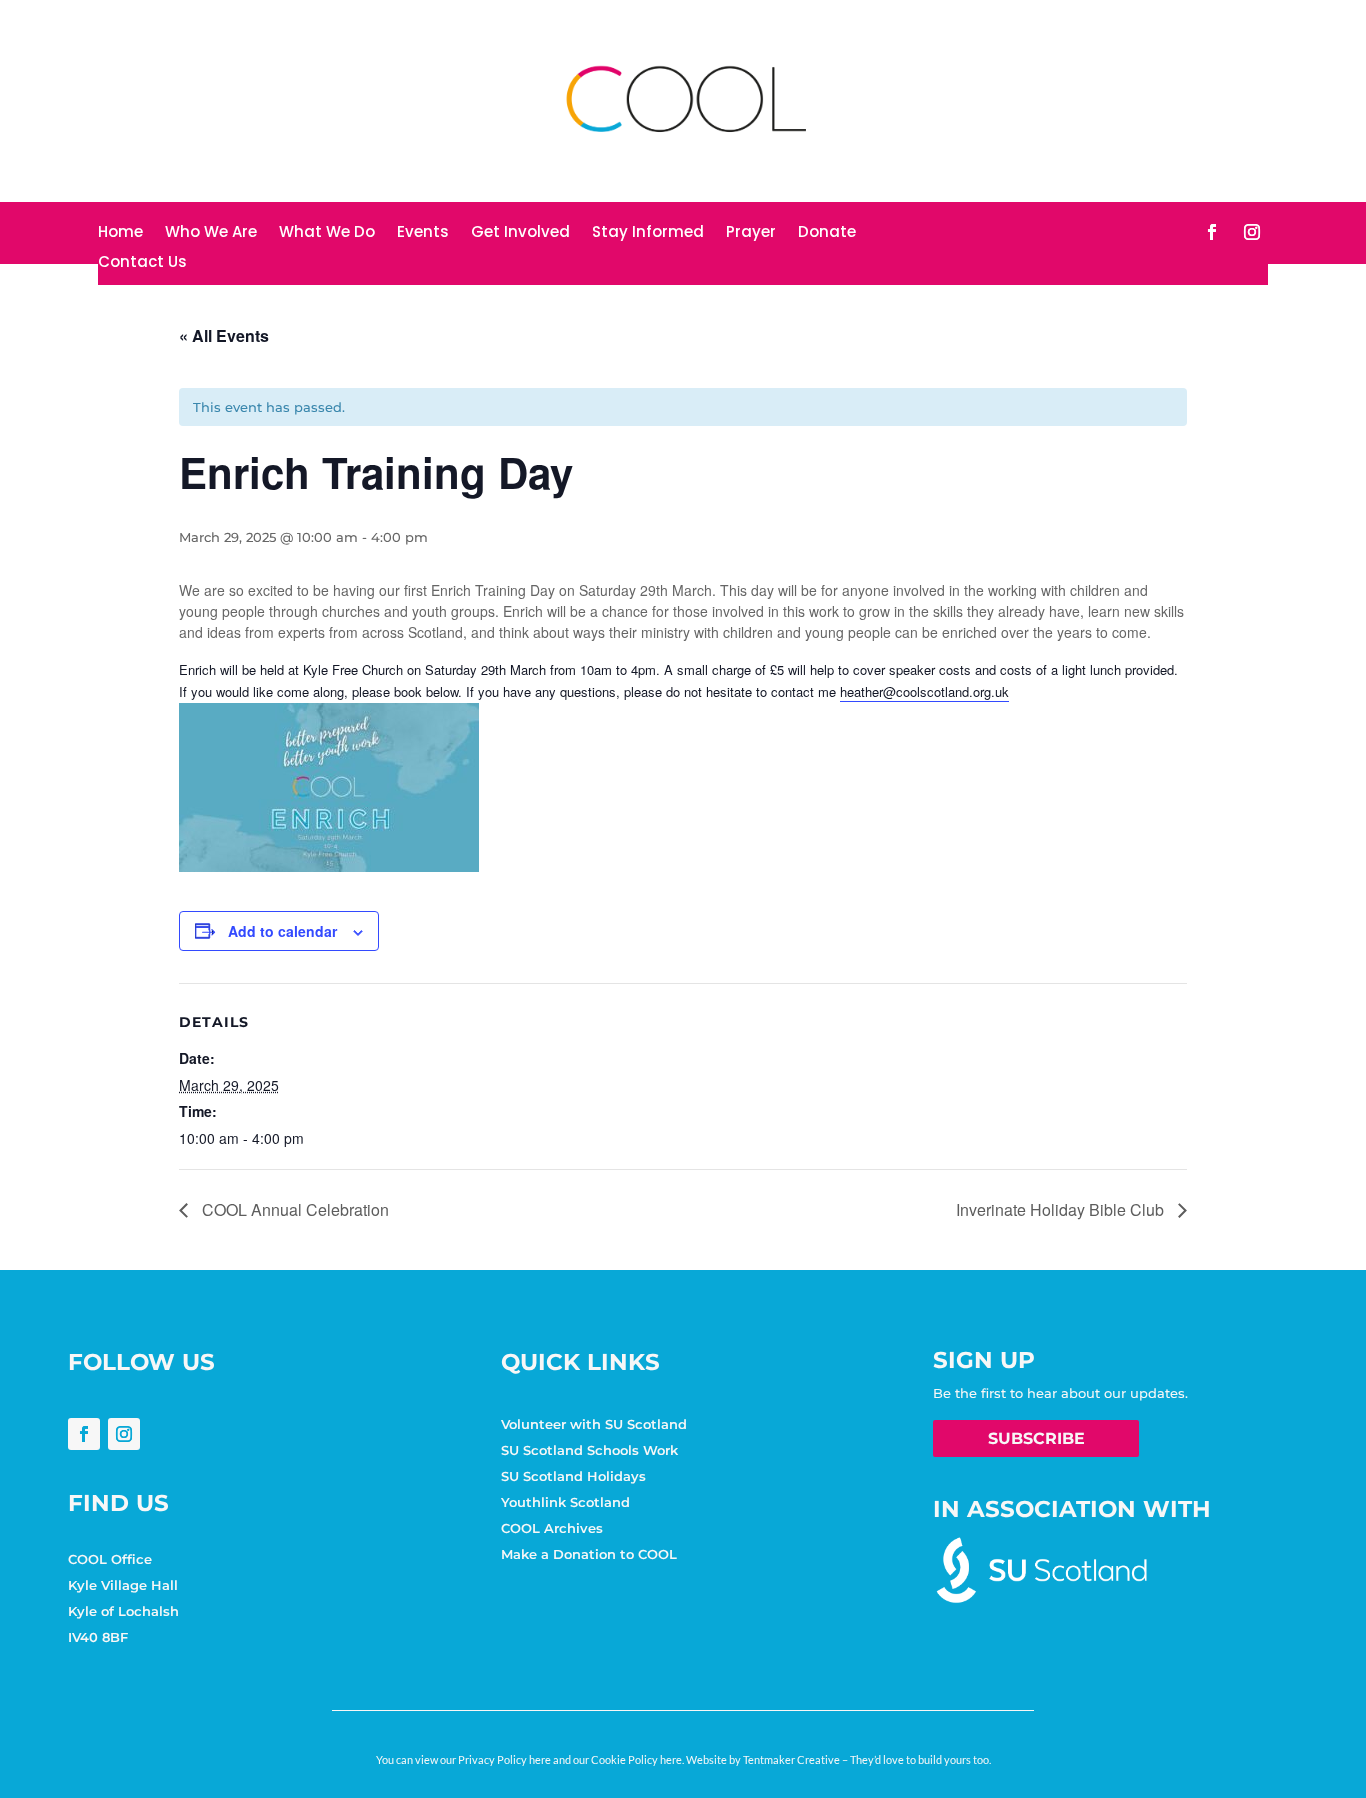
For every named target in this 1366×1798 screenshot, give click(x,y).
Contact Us (142, 263)
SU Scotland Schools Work (589, 1450)
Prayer (751, 233)
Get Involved (520, 233)
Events (423, 233)
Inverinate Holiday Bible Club (1062, 1209)
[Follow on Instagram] (1252, 232)
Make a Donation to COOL (589, 1554)
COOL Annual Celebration (293, 1209)
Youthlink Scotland (565, 1502)
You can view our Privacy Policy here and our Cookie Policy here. (530, 1759)
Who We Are (211, 233)
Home (120, 233)
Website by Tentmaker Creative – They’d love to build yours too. (838, 1759)
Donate (827, 233)
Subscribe (1036, 1438)
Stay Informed (648, 233)
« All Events (224, 335)
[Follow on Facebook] (1212, 232)
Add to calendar (282, 931)
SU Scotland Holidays (573, 1476)
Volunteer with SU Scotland (594, 1424)
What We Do (327, 233)
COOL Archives (552, 1528)
